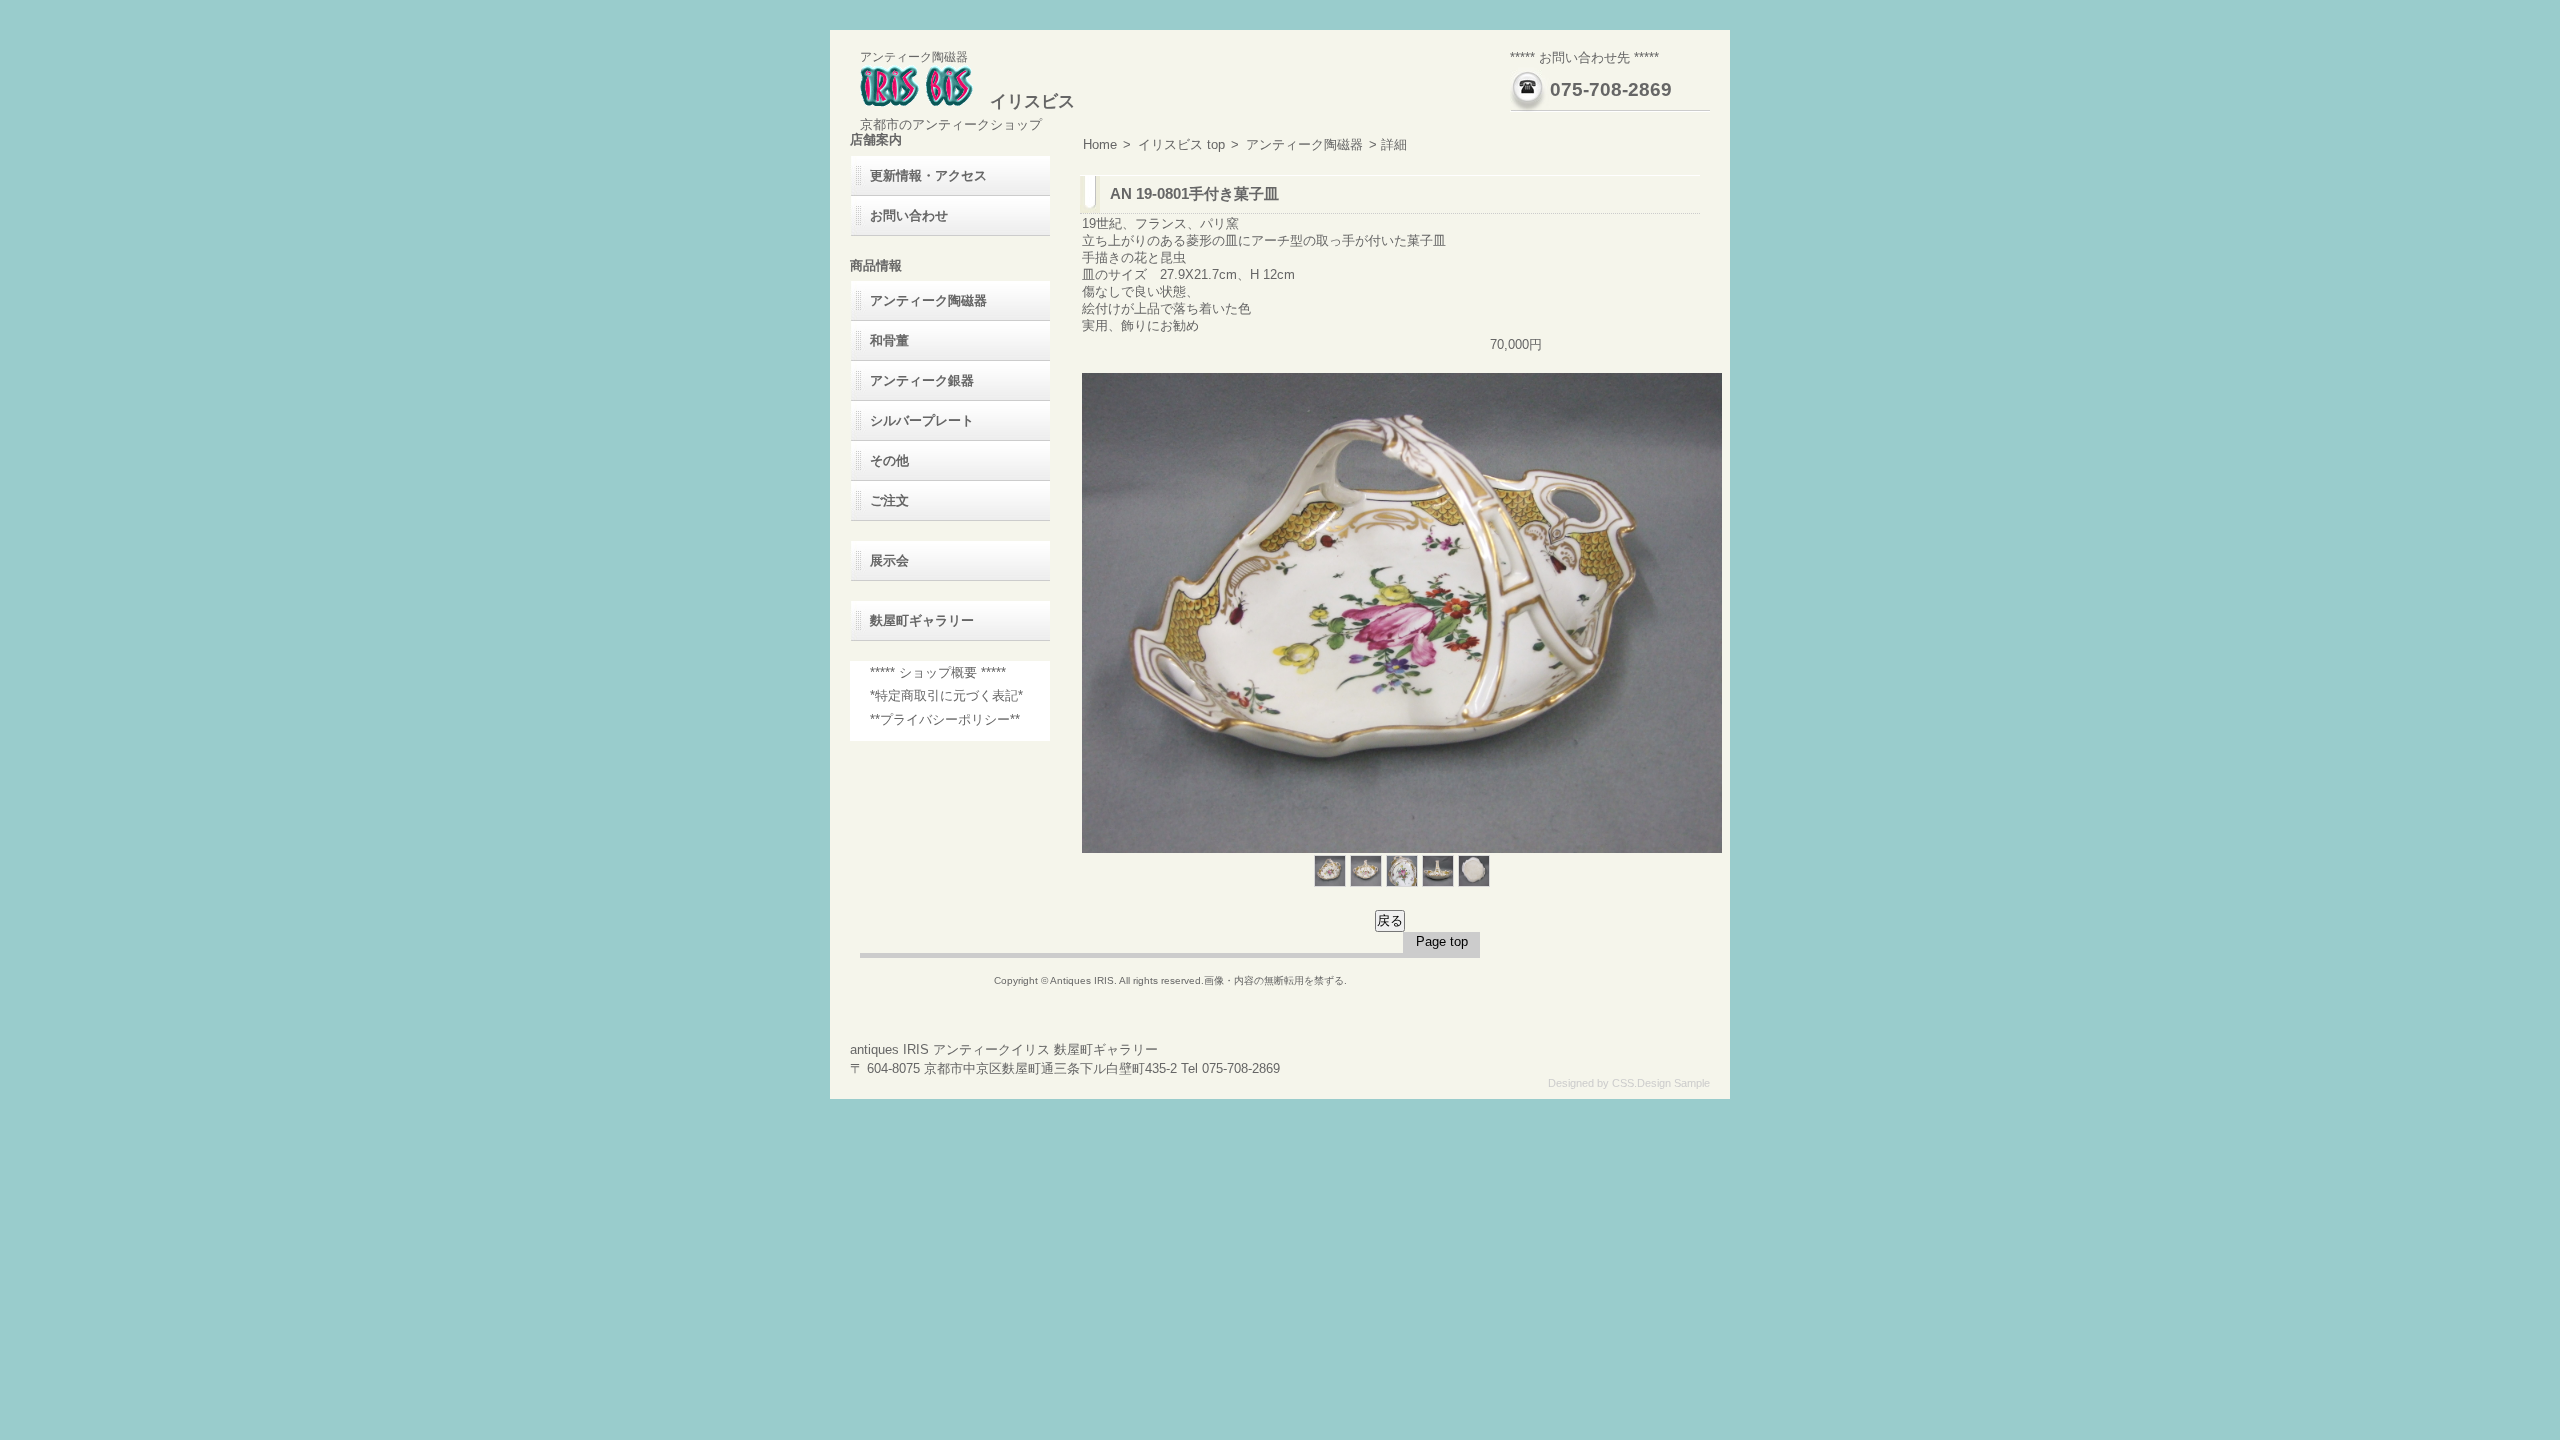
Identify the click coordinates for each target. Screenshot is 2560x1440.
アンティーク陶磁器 (1304, 144)
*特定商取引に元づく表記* (946, 695)
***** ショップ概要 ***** (938, 672)
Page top (1442, 941)
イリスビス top (1181, 144)
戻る (1390, 920)
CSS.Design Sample (1661, 1083)
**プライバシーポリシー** (945, 719)
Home (1100, 144)
